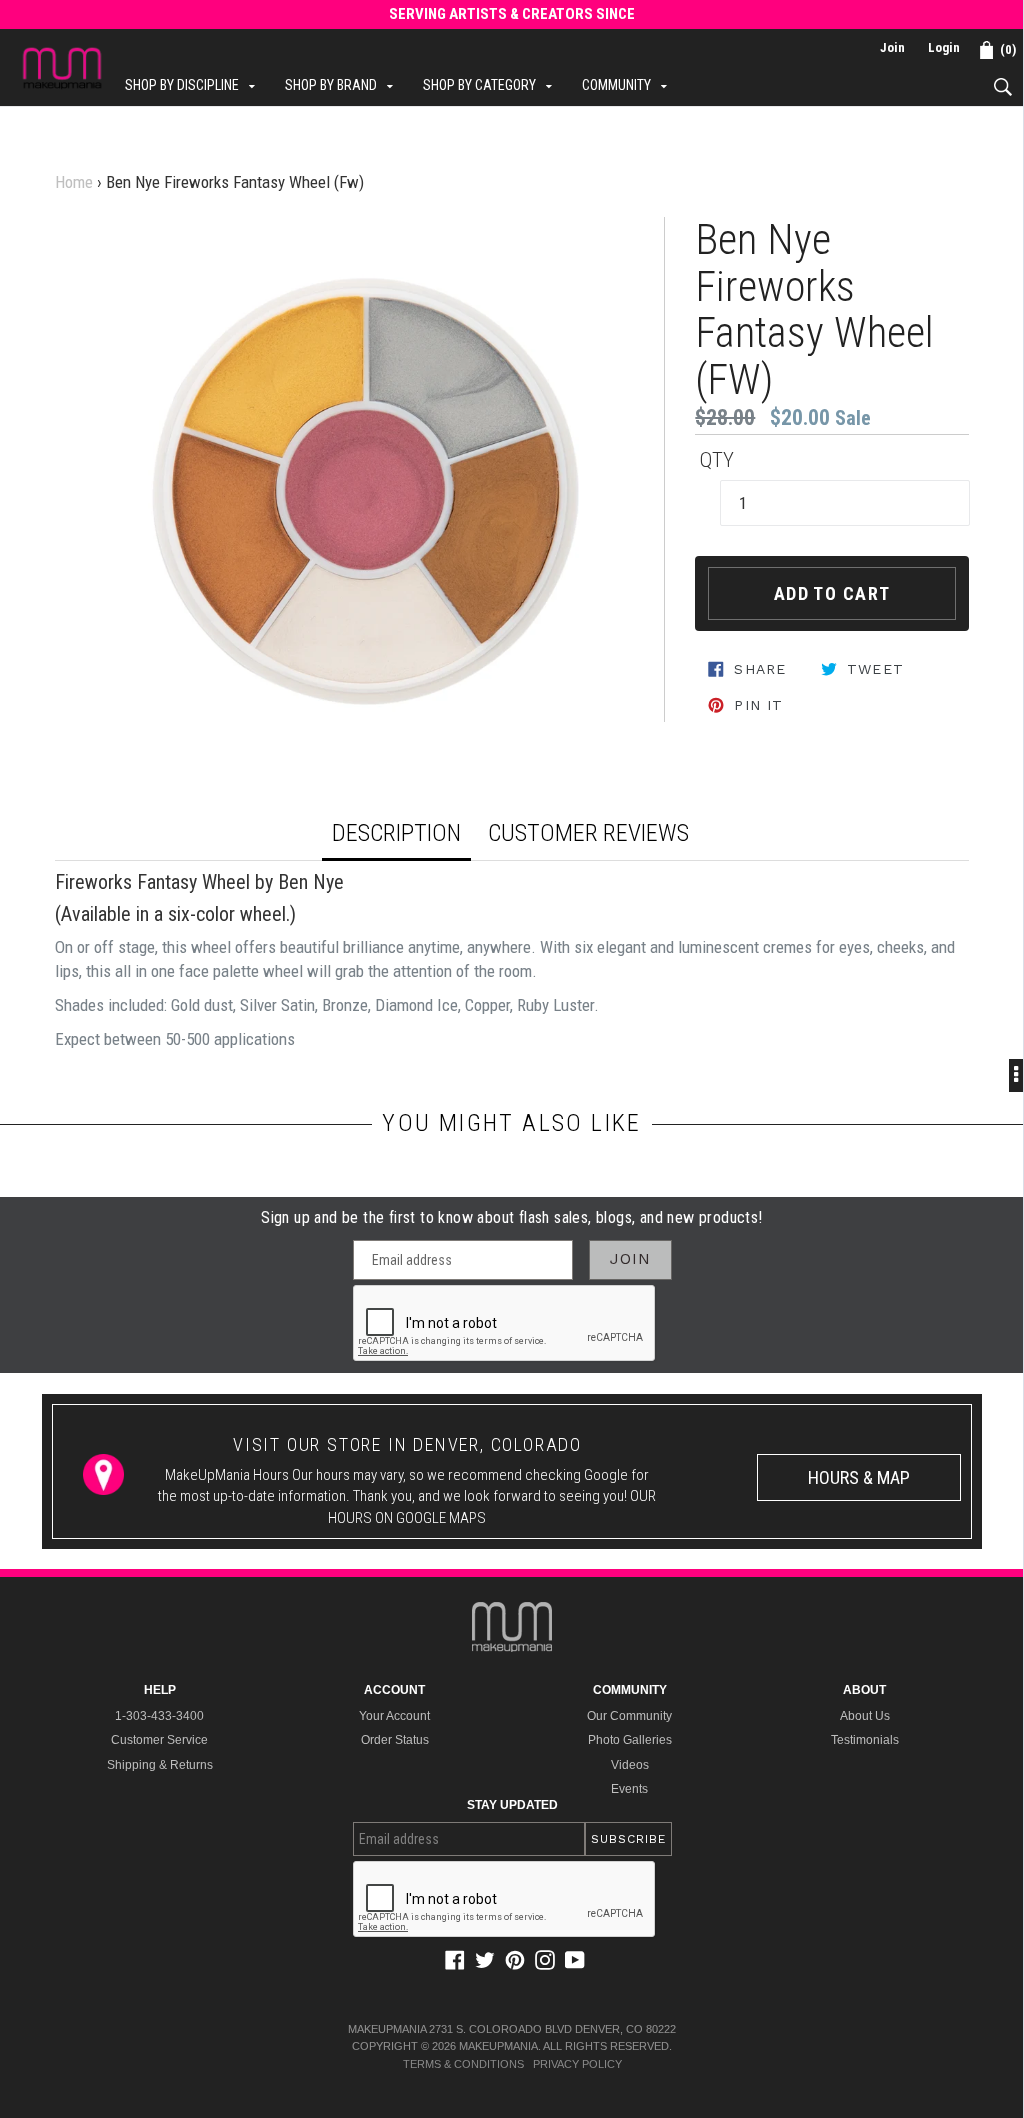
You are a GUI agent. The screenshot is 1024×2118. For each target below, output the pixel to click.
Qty (717, 460)
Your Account (394, 1716)
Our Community (629, 1716)
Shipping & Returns (160, 1765)
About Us (865, 1716)
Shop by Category (492, 84)
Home (74, 182)
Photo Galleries (630, 1740)
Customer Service (159, 1740)
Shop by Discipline (195, 84)
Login (944, 47)
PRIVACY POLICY (577, 2064)
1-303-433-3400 (159, 1716)
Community (629, 84)
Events (629, 1789)
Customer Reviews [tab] (588, 833)
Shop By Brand (344, 84)
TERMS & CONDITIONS (463, 2064)
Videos (630, 1765)
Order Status (395, 1740)
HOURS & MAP (859, 1477)
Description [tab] (396, 833)
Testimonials (865, 1740)
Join (892, 47)
